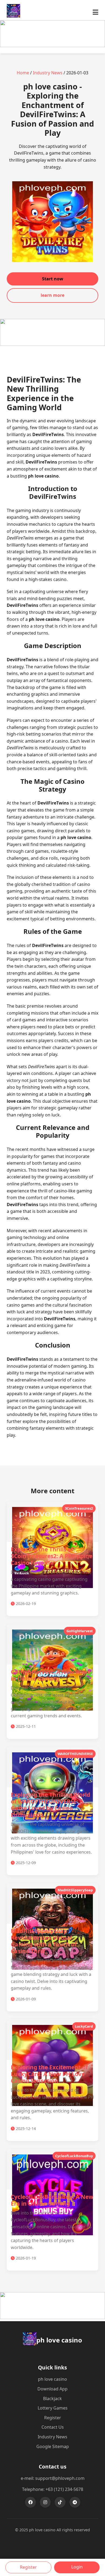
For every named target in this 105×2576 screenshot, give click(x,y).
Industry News (48, 73)
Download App (52, 2389)
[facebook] (30, 2502)
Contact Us (53, 2427)
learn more (52, 295)
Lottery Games (53, 2408)
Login (77, 2567)
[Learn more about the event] (52, 46)
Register (53, 2418)
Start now (53, 279)
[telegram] (75, 2502)
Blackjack (52, 2399)
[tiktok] (60, 2502)
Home (23, 73)
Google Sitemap (53, 2446)
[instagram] (45, 2502)
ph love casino (52, 2379)
